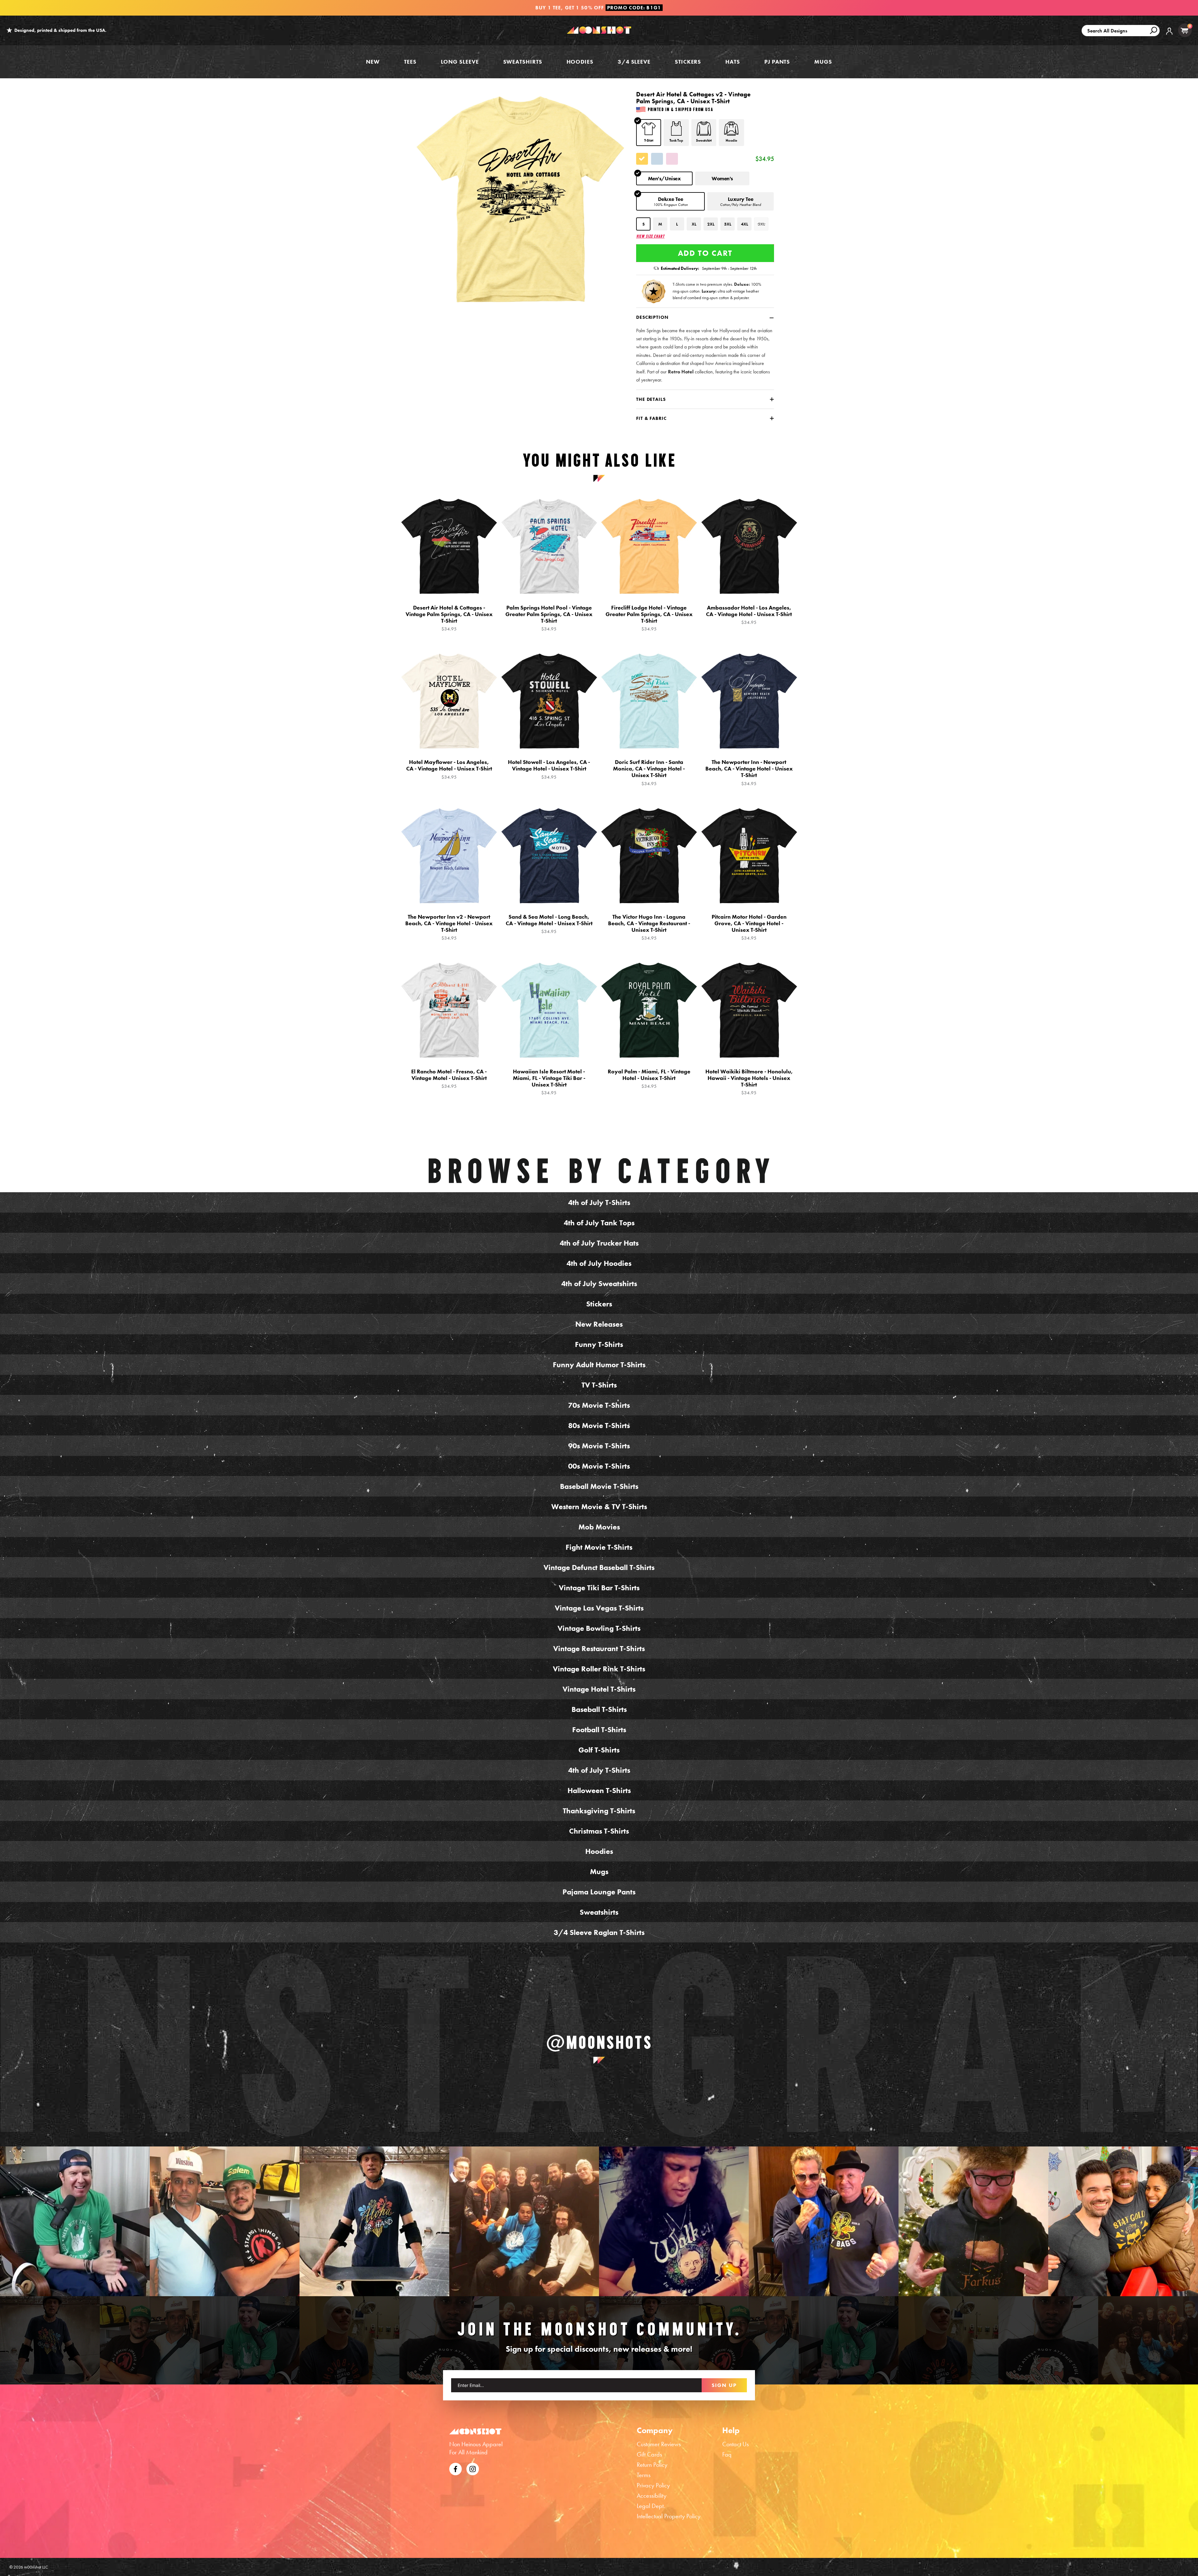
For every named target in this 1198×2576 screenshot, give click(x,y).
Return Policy (652, 2465)
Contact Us (735, 2444)
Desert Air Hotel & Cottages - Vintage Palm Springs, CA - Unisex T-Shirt (449, 618)
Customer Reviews (659, 2444)
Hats (733, 62)
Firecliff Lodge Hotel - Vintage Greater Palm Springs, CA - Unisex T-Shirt (649, 618)
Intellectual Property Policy (669, 2516)
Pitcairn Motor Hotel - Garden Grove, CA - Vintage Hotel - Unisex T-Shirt (749, 927)
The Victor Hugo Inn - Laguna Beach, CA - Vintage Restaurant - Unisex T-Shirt (649, 927)
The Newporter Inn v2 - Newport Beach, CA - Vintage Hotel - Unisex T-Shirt (449, 927)
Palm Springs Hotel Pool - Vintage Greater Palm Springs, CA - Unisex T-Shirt (549, 618)
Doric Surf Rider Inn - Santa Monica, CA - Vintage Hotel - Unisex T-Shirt (649, 773)
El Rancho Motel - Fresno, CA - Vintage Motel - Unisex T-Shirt (449, 1079)
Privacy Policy (653, 2485)
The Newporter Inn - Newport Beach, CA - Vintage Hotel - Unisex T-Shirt (749, 773)
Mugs (823, 62)
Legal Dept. (651, 2506)
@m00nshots (599, 2042)
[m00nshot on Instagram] (75, 2221)
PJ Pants (777, 62)
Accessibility (652, 2496)
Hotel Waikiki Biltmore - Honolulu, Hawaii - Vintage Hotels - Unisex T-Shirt (749, 1082)
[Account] (1169, 36)
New (373, 62)
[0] (1184, 30)
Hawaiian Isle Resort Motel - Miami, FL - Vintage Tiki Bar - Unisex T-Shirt (549, 1082)
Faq (727, 2454)
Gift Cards (649, 2454)
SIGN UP (724, 2385)
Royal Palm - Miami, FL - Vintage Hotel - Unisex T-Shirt (649, 1079)
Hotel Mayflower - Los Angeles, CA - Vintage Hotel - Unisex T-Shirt (449, 769)
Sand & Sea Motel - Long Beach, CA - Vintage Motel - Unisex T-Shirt (549, 924)
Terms (644, 2475)
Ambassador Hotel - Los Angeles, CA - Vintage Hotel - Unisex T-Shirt (749, 615)
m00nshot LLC (36, 2567)
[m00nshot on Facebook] (455, 2468)
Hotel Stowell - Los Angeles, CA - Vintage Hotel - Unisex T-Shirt (549, 769)
